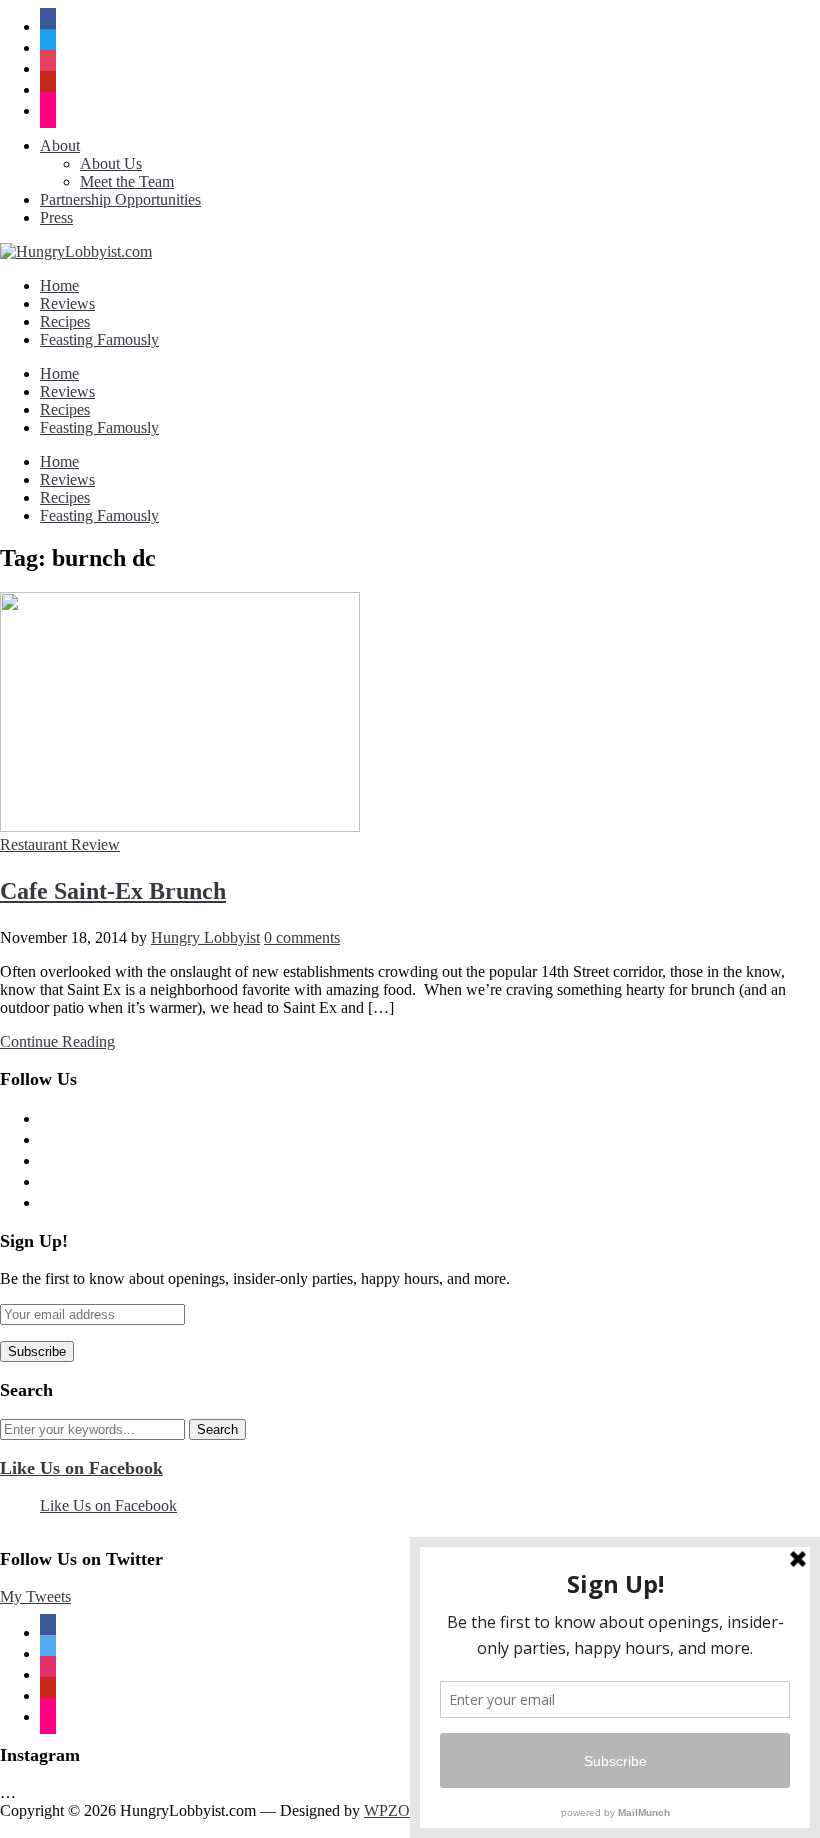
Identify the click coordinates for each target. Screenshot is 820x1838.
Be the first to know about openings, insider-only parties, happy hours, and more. (255, 1278)
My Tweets (35, 1596)
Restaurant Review (60, 844)
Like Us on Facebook (81, 1468)
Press (56, 217)
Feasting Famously (99, 339)
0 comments (302, 937)
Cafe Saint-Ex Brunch (113, 891)
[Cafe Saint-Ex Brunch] (180, 826)
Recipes (65, 321)
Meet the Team (127, 181)
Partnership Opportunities (120, 199)
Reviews (67, 303)
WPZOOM (400, 1810)
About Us (111, 163)
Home (59, 285)
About (60, 145)
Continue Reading (57, 1041)
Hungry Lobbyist (205, 937)
